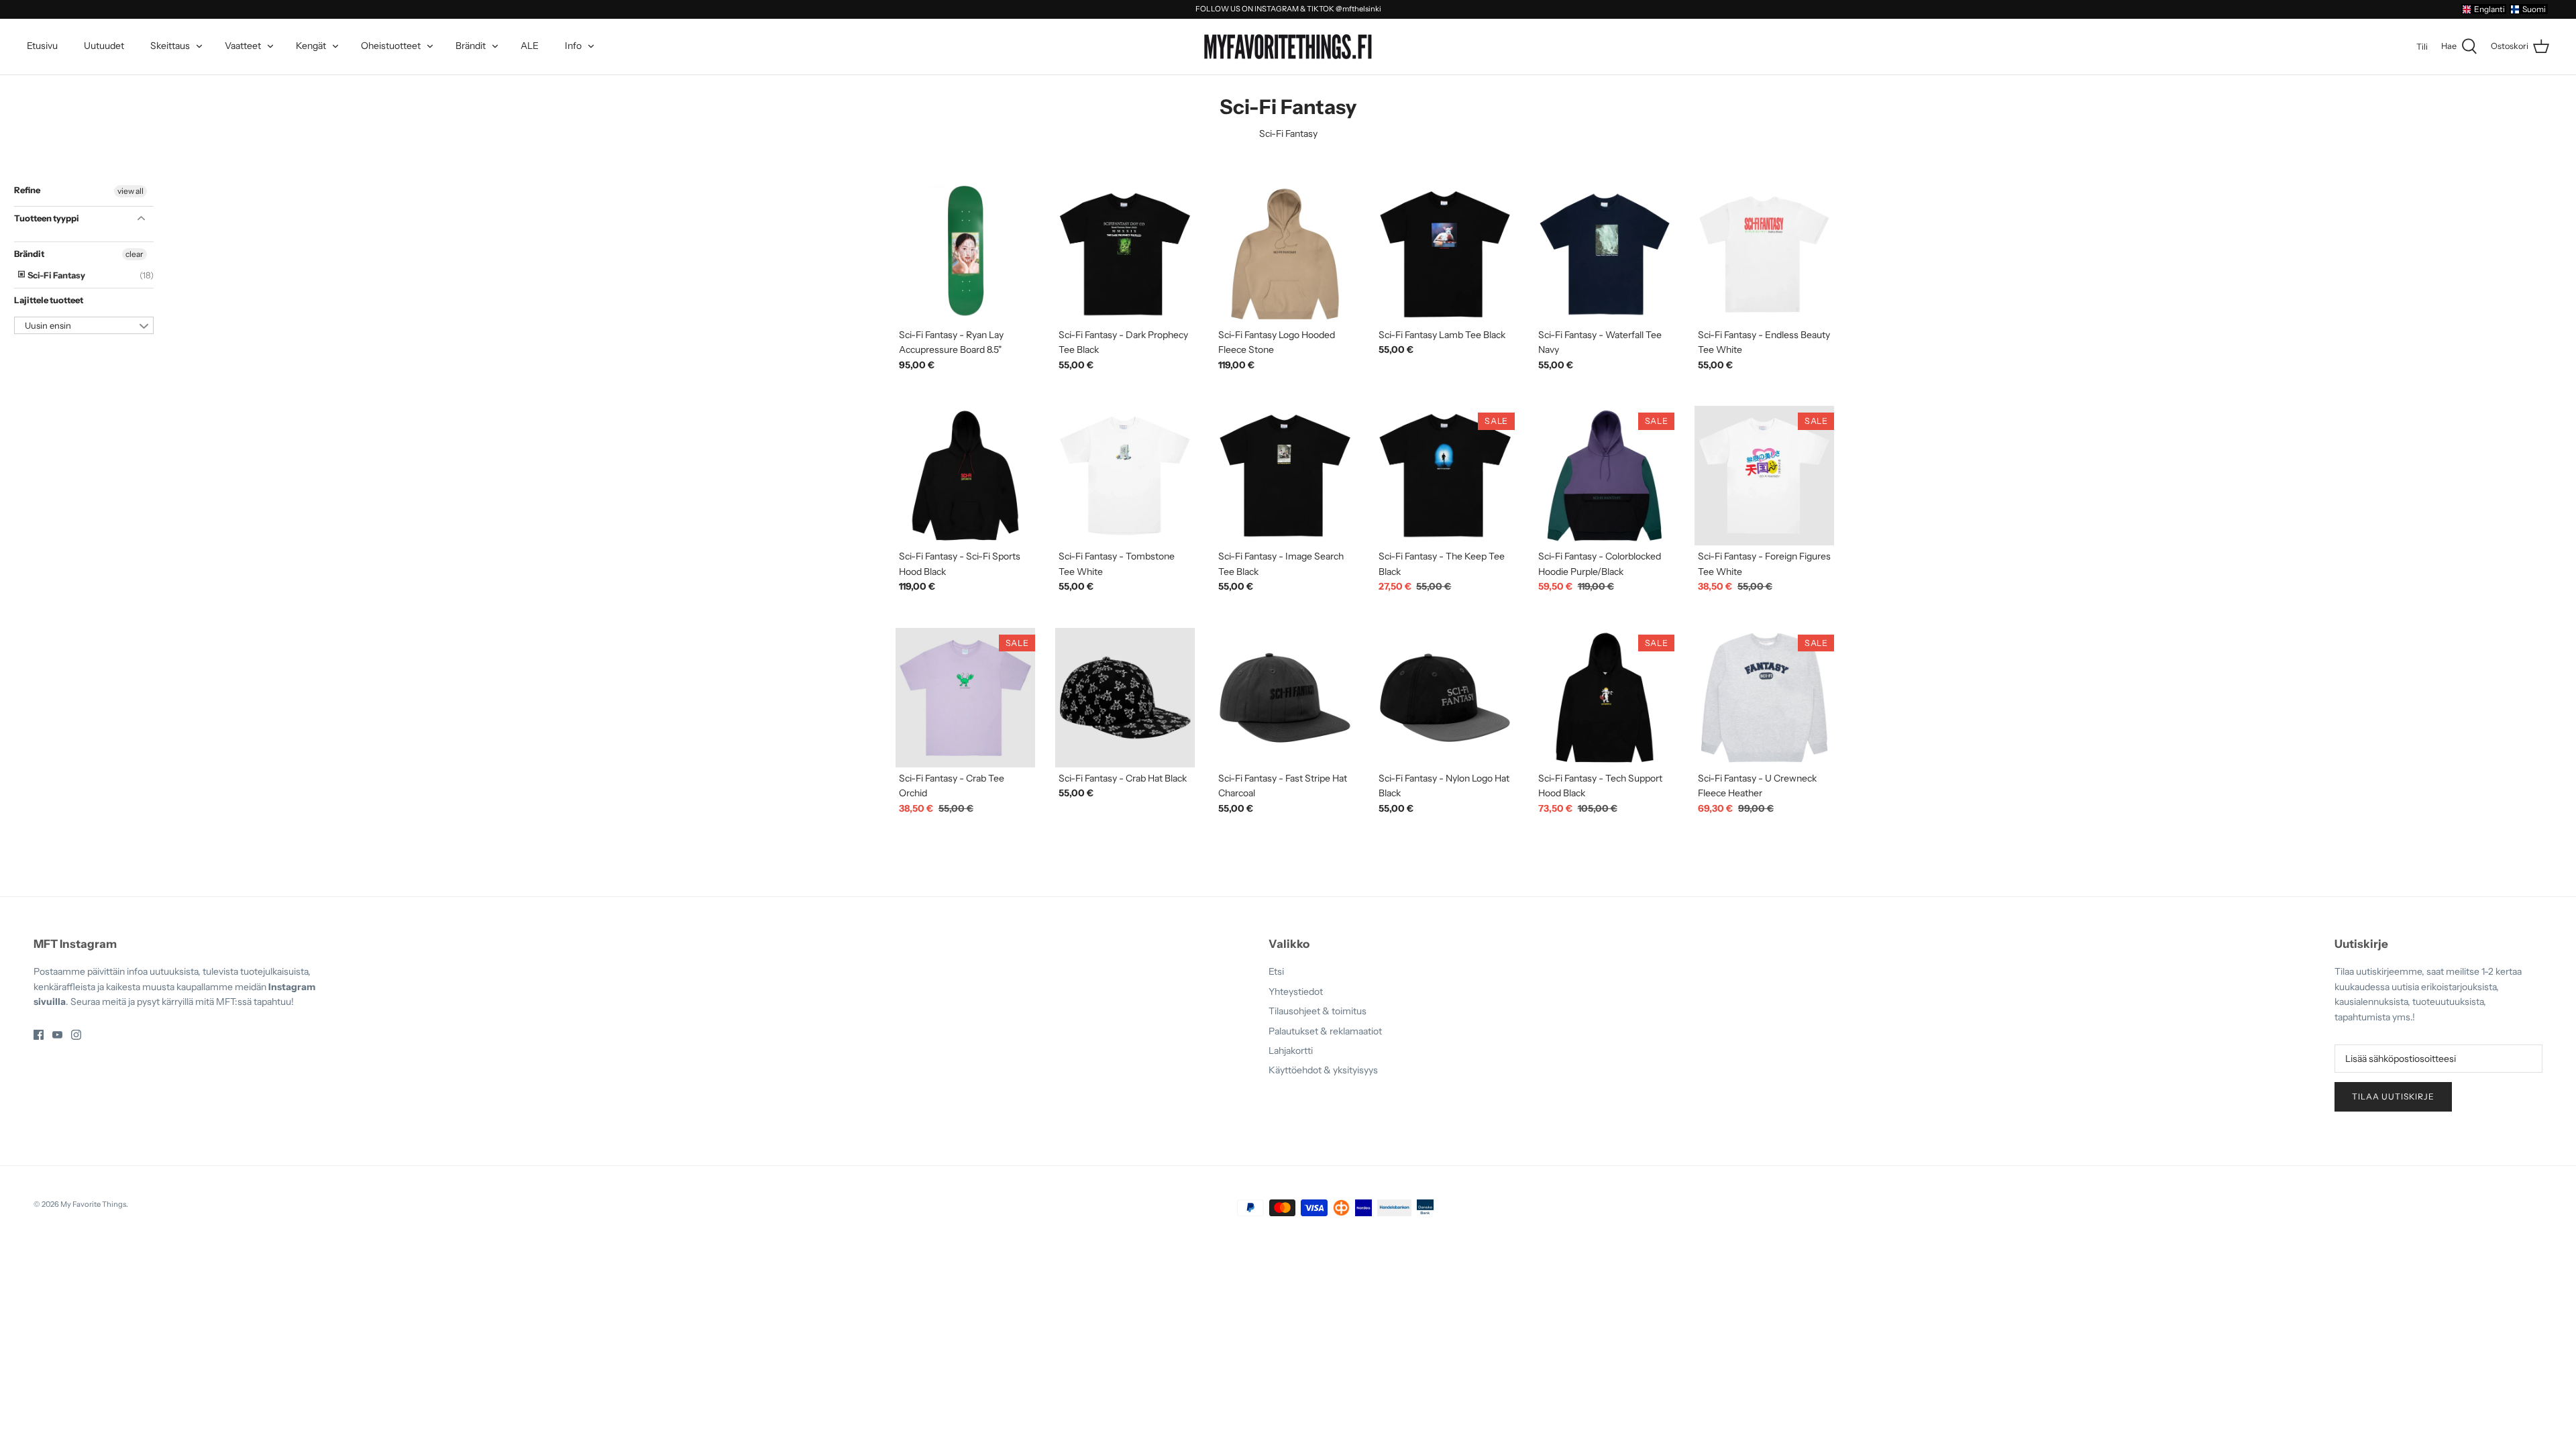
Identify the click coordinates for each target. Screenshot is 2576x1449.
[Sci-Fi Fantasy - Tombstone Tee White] (1125, 476)
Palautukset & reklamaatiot (1325, 1031)
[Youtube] (57, 1035)
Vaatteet (243, 46)
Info (573, 46)
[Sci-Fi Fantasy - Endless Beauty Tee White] (1764, 254)
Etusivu (42, 46)
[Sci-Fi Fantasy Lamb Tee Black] (1445, 254)
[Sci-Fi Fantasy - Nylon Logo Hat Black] (1445, 698)
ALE (530, 46)
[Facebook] (39, 1035)
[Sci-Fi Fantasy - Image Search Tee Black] (1285, 476)
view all (130, 191)
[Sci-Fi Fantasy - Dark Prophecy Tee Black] (1125, 254)
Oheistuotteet (391, 46)
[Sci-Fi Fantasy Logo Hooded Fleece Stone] (1285, 254)
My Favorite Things (93, 1204)
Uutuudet (104, 46)
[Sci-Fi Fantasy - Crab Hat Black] (1125, 698)
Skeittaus (170, 46)
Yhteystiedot (1296, 991)
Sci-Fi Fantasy (56, 275)
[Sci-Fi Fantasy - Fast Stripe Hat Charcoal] (1285, 698)
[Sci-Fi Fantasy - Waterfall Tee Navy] (1605, 254)
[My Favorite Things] (1288, 47)
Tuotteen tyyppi (47, 218)
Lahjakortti (1291, 1051)
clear (135, 254)
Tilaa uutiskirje (2393, 1096)
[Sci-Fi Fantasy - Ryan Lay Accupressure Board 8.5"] (965, 254)
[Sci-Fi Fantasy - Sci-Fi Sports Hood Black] (965, 476)
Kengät (311, 46)
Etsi (1276, 971)
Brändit (471, 46)
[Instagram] (76, 1035)
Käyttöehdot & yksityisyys (1323, 1070)
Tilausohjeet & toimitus (1318, 1011)
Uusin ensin (48, 325)
